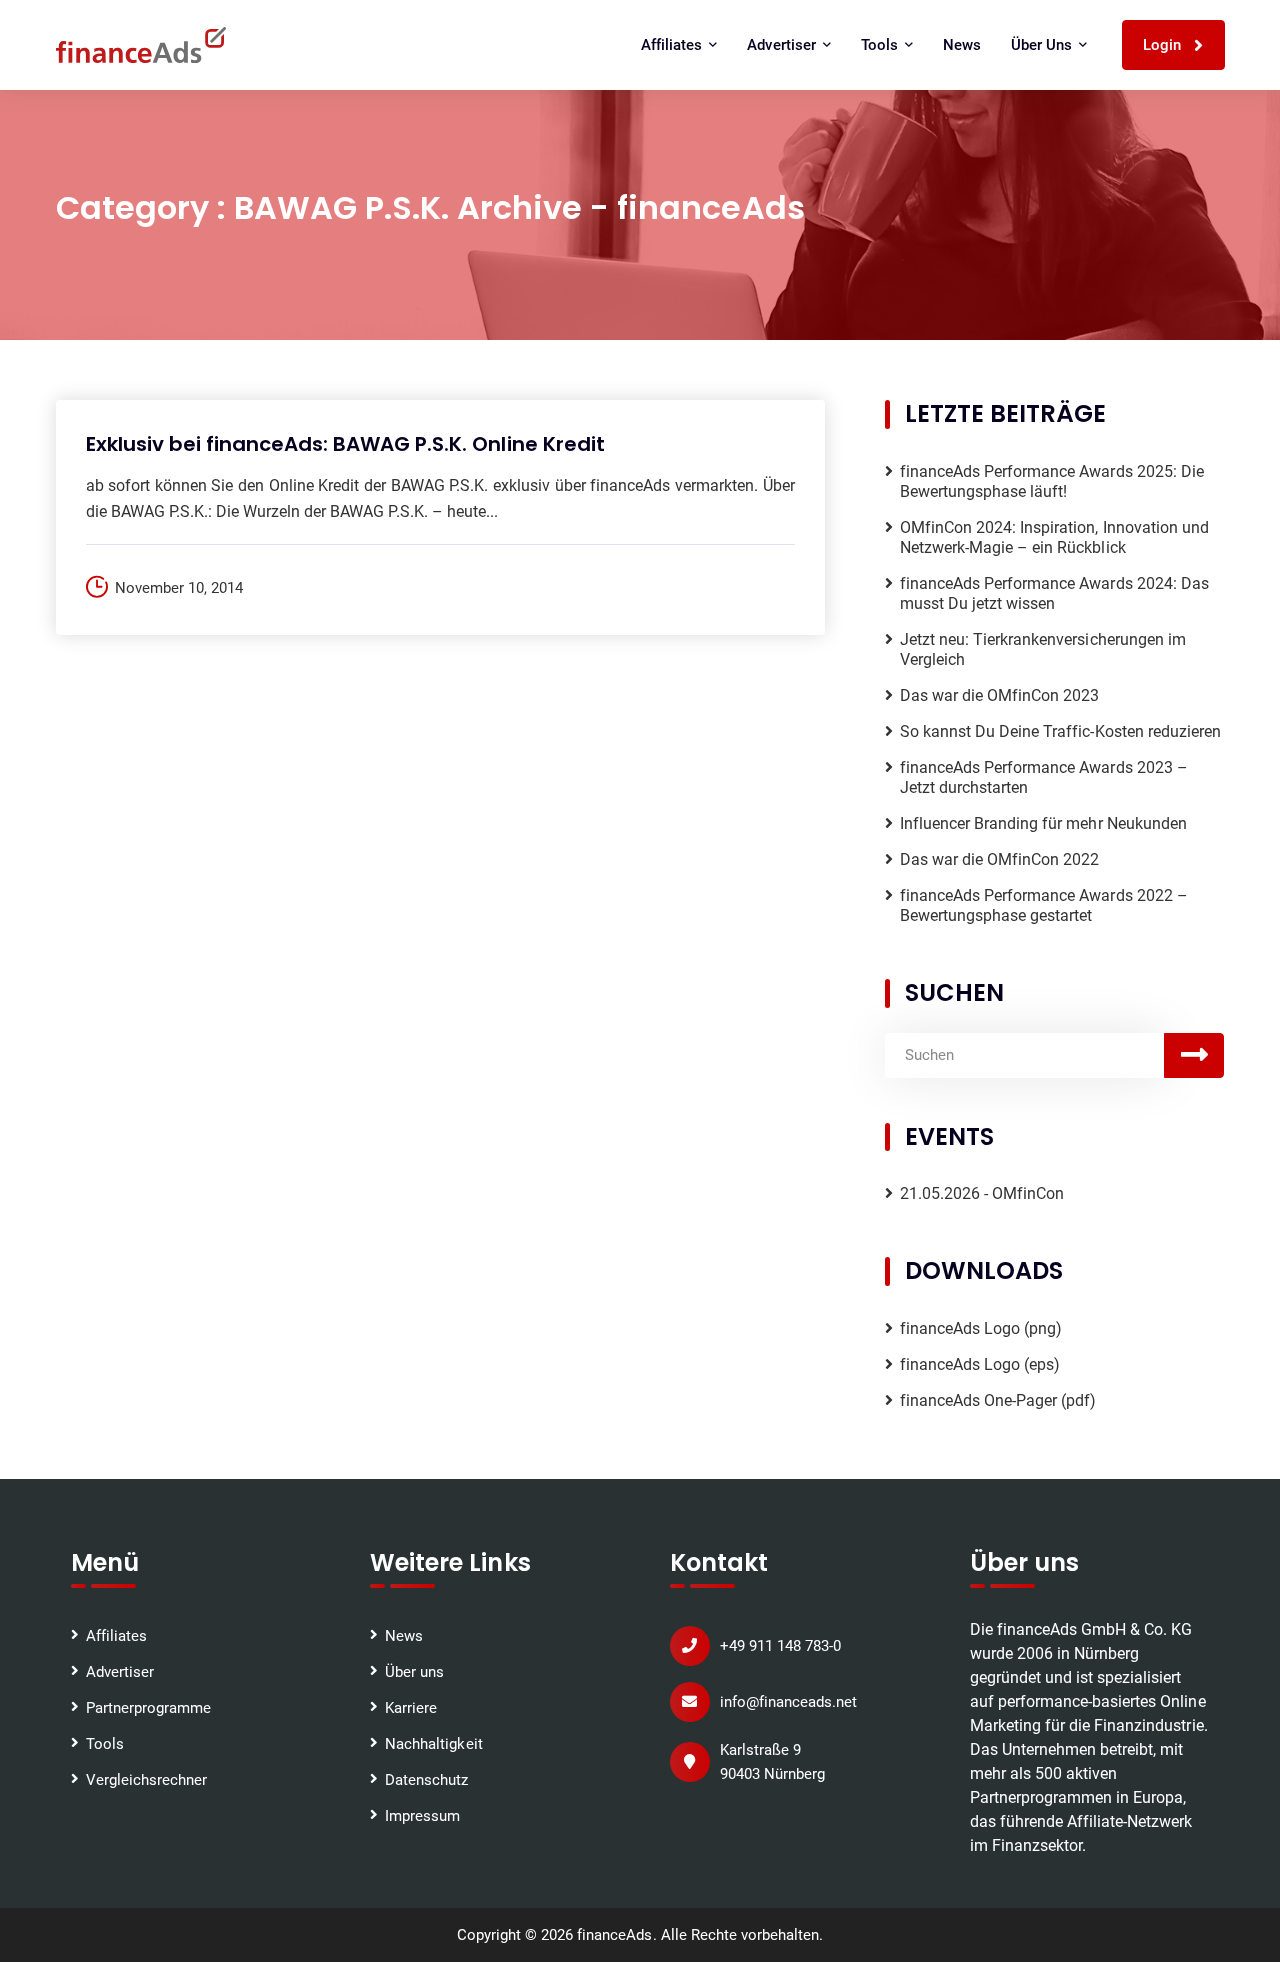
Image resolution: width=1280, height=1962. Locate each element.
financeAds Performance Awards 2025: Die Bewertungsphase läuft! (1052, 481)
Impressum (422, 1816)
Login (1164, 45)
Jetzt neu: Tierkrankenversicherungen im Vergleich (1043, 649)
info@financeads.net (788, 1702)
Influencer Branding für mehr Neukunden (1043, 823)
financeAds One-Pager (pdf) (998, 1400)
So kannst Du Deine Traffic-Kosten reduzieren (1060, 731)
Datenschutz (426, 1780)
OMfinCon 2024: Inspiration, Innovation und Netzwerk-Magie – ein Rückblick (1054, 537)
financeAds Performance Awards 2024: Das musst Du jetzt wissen (1054, 593)
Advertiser (120, 1672)
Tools (105, 1744)
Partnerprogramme (148, 1708)
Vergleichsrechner (146, 1780)
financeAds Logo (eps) (980, 1364)
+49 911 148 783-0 (780, 1646)
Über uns (414, 1672)
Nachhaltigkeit (433, 1744)
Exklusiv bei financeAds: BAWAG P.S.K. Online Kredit (345, 444)
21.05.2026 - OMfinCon (982, 1193)
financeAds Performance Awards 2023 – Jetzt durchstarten (1044, 777)
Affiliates (116, 1636)
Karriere (411, 1708)
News (962, 45)
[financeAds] (141, 45)
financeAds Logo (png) (981, 1328)
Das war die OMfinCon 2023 (1000, 695)
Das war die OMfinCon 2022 (1000, 859)
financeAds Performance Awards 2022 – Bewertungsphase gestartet (1044, 905)
